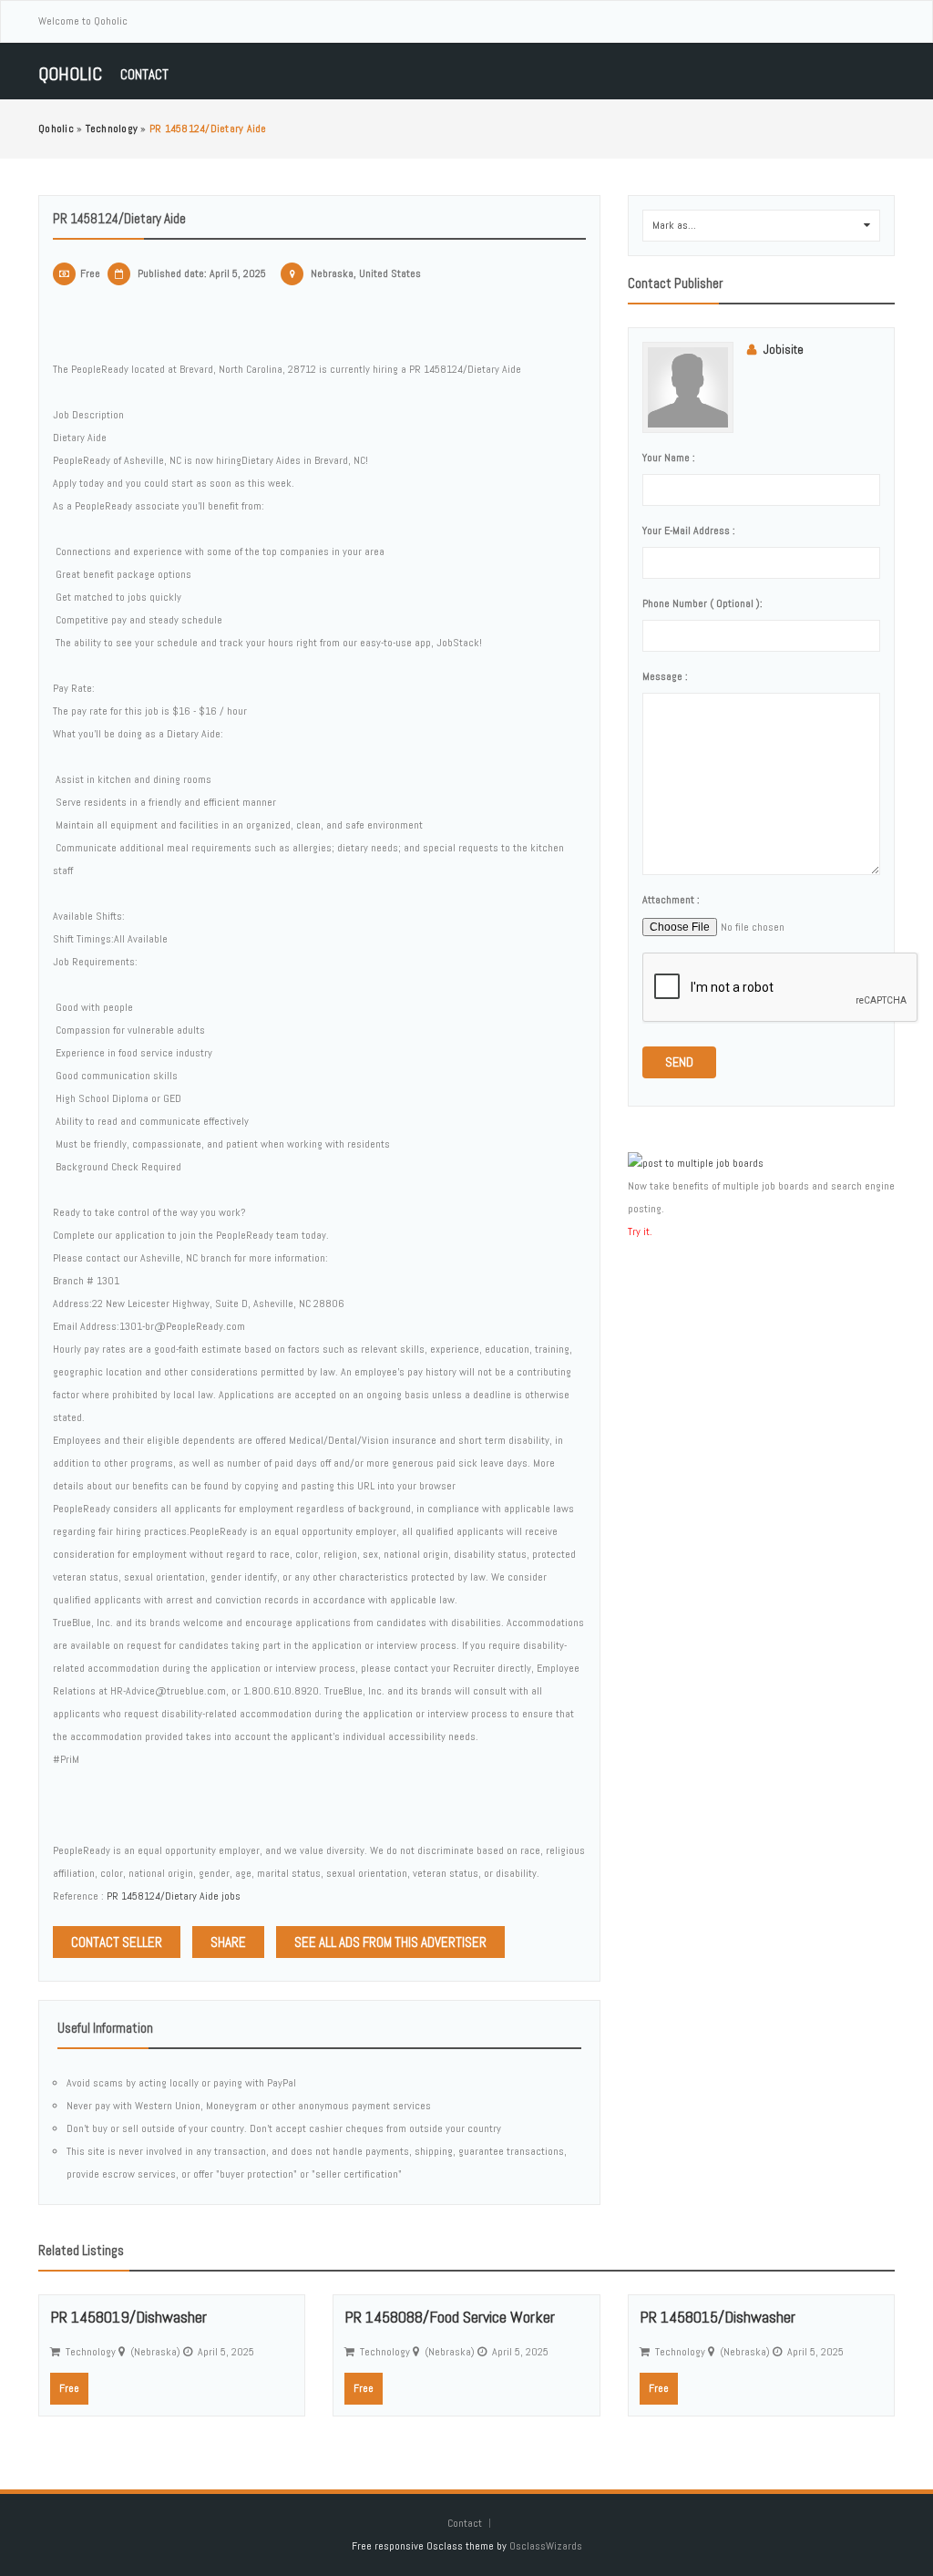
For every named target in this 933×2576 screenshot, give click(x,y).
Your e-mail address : (689, 531)
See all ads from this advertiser (390, 1942)
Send (679, 1062)
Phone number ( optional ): (702, 603)
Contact (144, 74)
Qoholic (70, 74)
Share (228, 1942)
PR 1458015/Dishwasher (718, 2317)
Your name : (669, 458)
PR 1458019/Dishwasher (128, 2317)
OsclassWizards (546, 2546)
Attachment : (671, 900)
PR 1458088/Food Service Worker (450, 2317)
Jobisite (784, 350)
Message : (665, 676)
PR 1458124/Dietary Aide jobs (174, 1896)
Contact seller (117, 1942)
